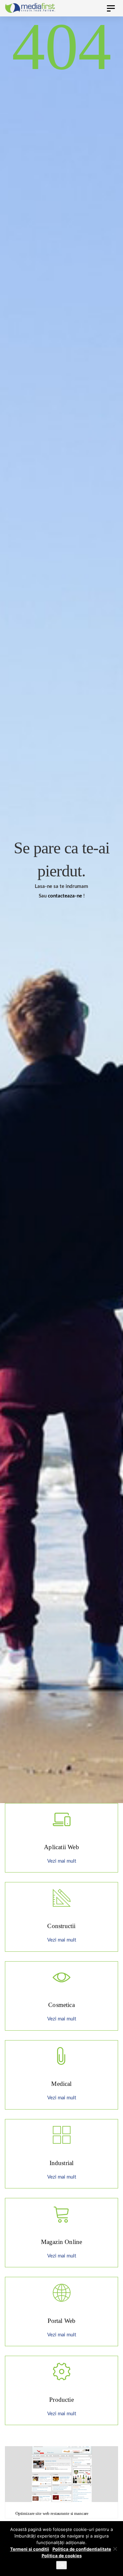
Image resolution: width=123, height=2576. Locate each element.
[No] (115, 2549)
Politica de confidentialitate (82, 2549)
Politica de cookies (62, 2556)
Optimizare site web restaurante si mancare (52, 2513)
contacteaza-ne (65, 896)
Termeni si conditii (30, 2549)
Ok (61, 2565)
